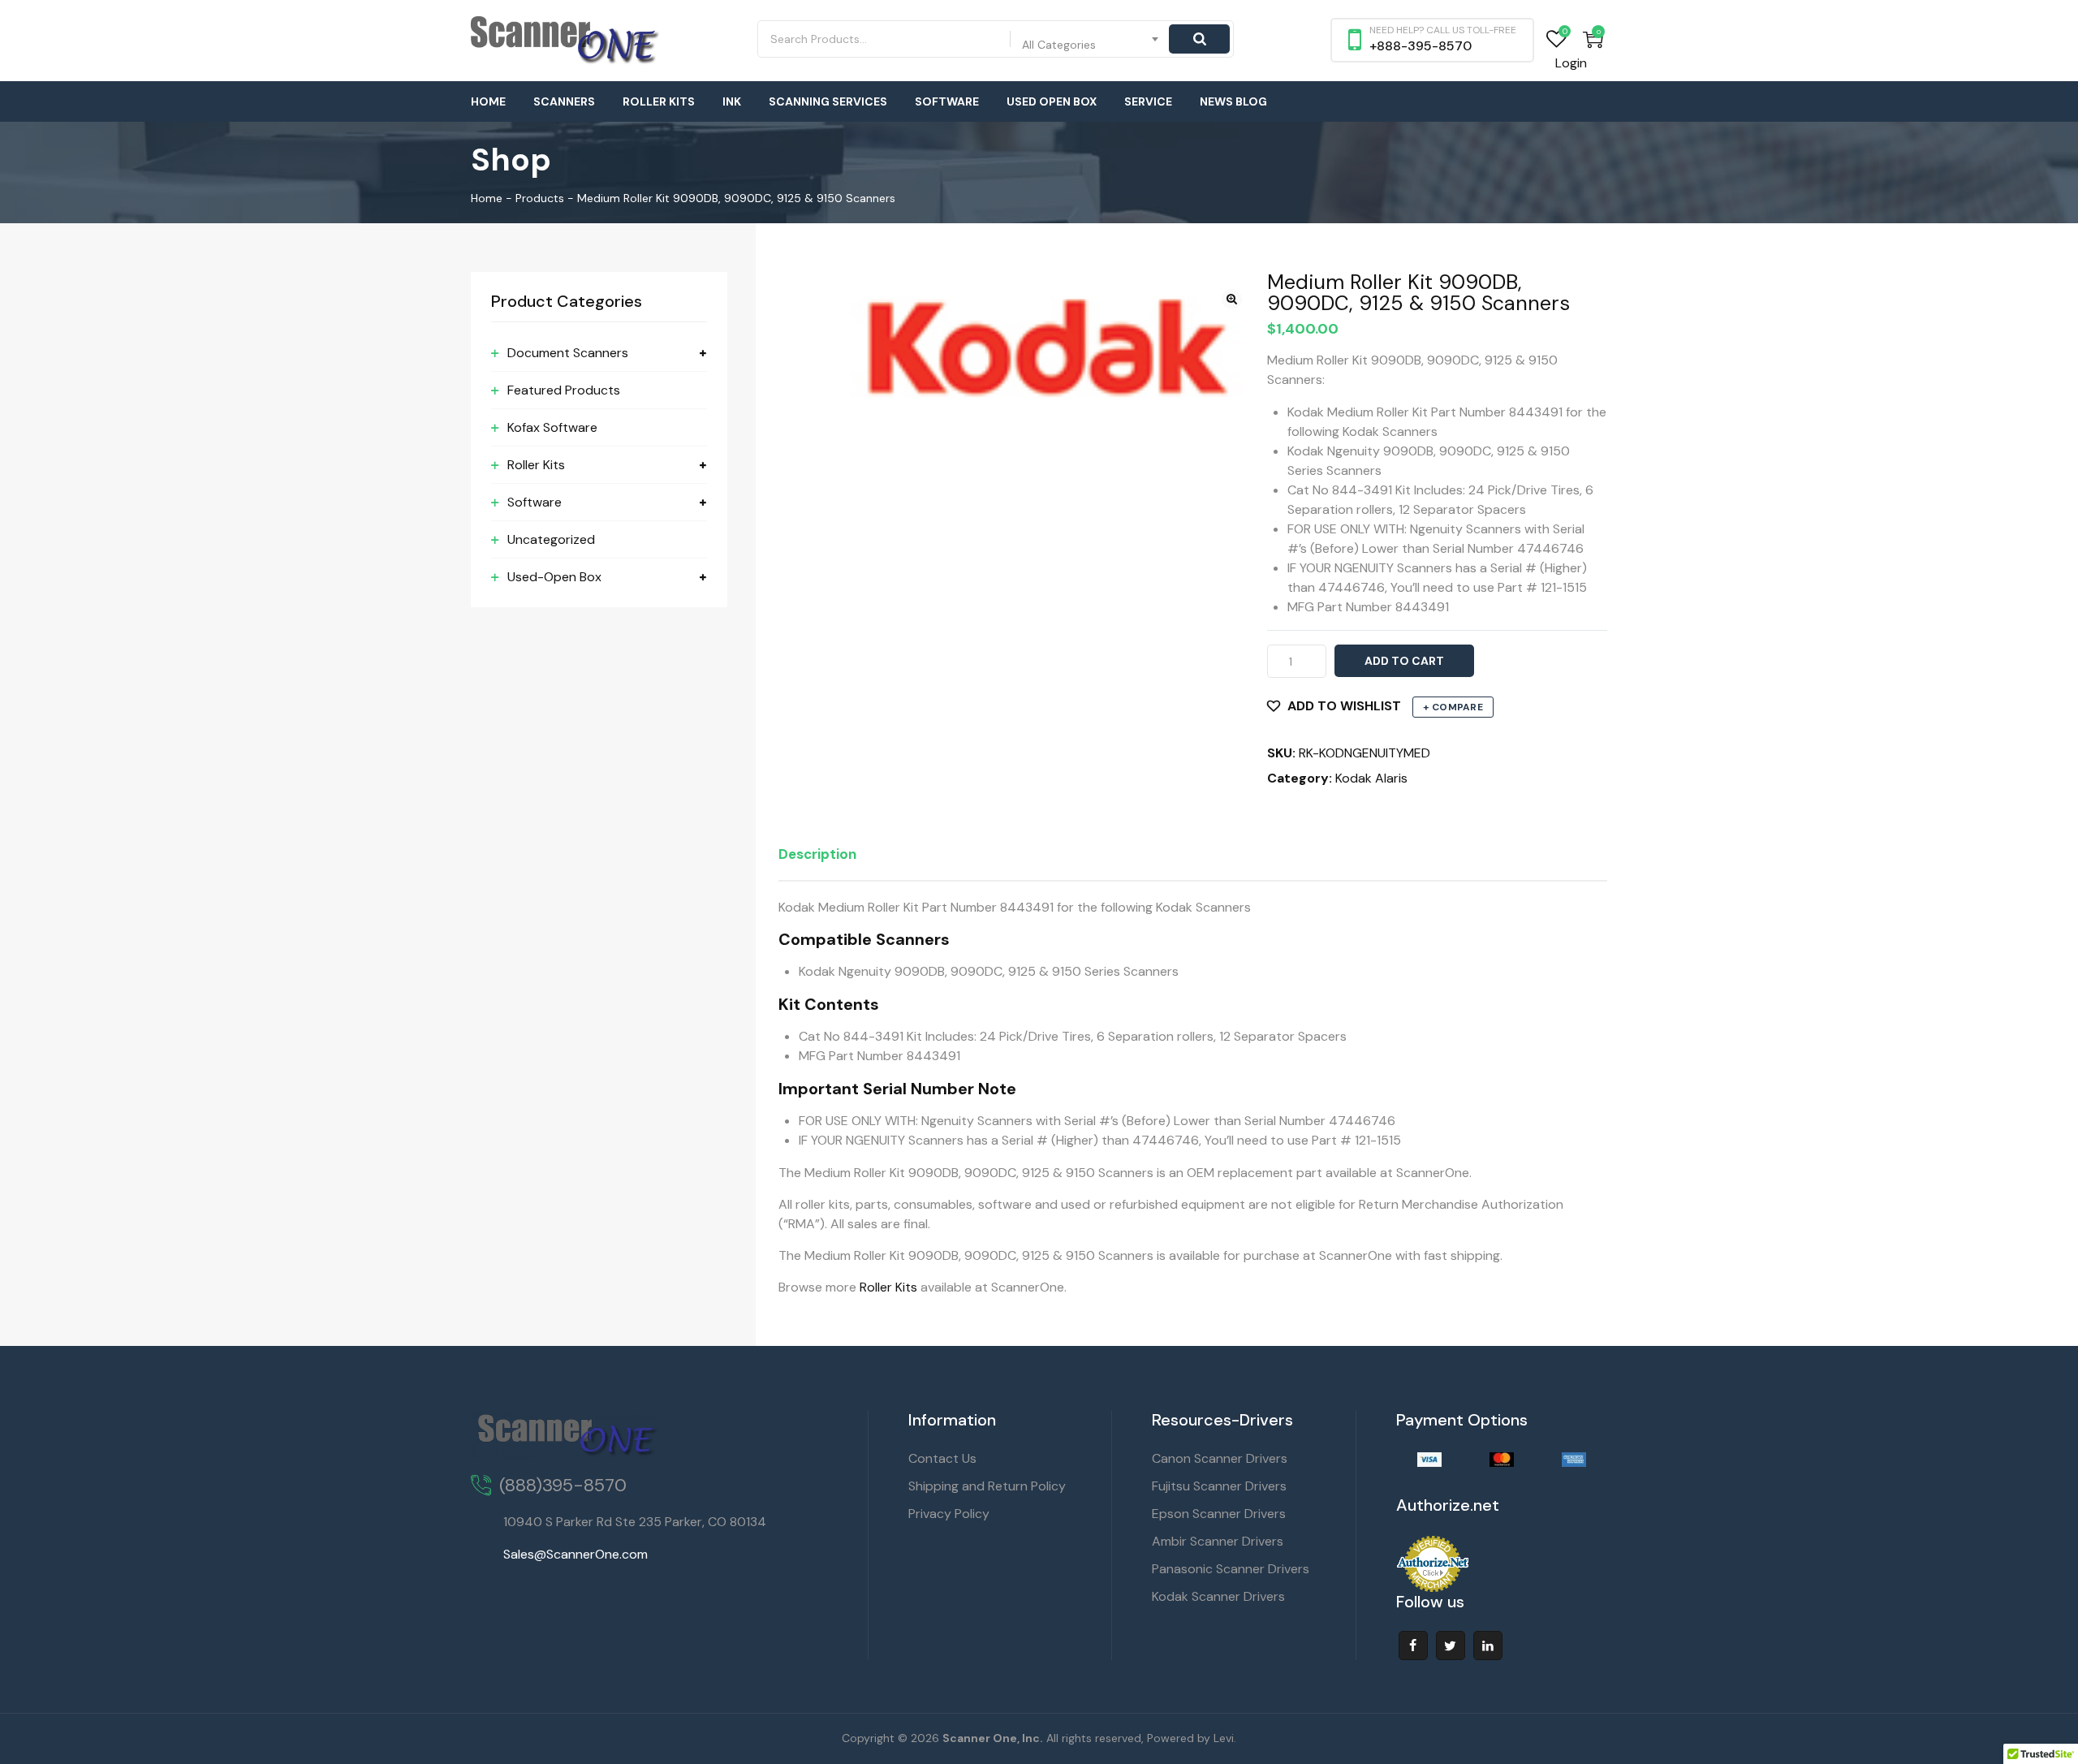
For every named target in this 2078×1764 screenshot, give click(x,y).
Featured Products (564, 390)
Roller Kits (659, 101)
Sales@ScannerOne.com (576, 1554)
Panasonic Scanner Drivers (1231, 1569)
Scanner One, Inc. (993, 1738)
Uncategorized (551, 539)
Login (1571, 63)
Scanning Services (828, 101)
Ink (732, 101)
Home (488, 101)
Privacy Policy (949, 1514)
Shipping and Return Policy (987, 1486)
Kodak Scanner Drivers (1218, 1596)
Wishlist (1556, 39)
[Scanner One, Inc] (566, 41)
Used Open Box (1052, 101)
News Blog (1233, 101)
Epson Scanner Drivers (1219, 1514)
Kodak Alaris (1371, 778)
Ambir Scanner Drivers (1218, 1541)
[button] (1232, 299)
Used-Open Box (554, 577)
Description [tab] (817, 854)
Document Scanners (568, 353)
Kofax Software (552, 427)
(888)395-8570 (563, 1485)
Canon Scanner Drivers (1220, 1458)
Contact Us (942, 1458)
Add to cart (1404, 661)
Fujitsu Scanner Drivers (1219, 1486)
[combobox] (1091, 39)
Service (1148, 101)
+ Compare (1453, 707)
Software (947, 101)
